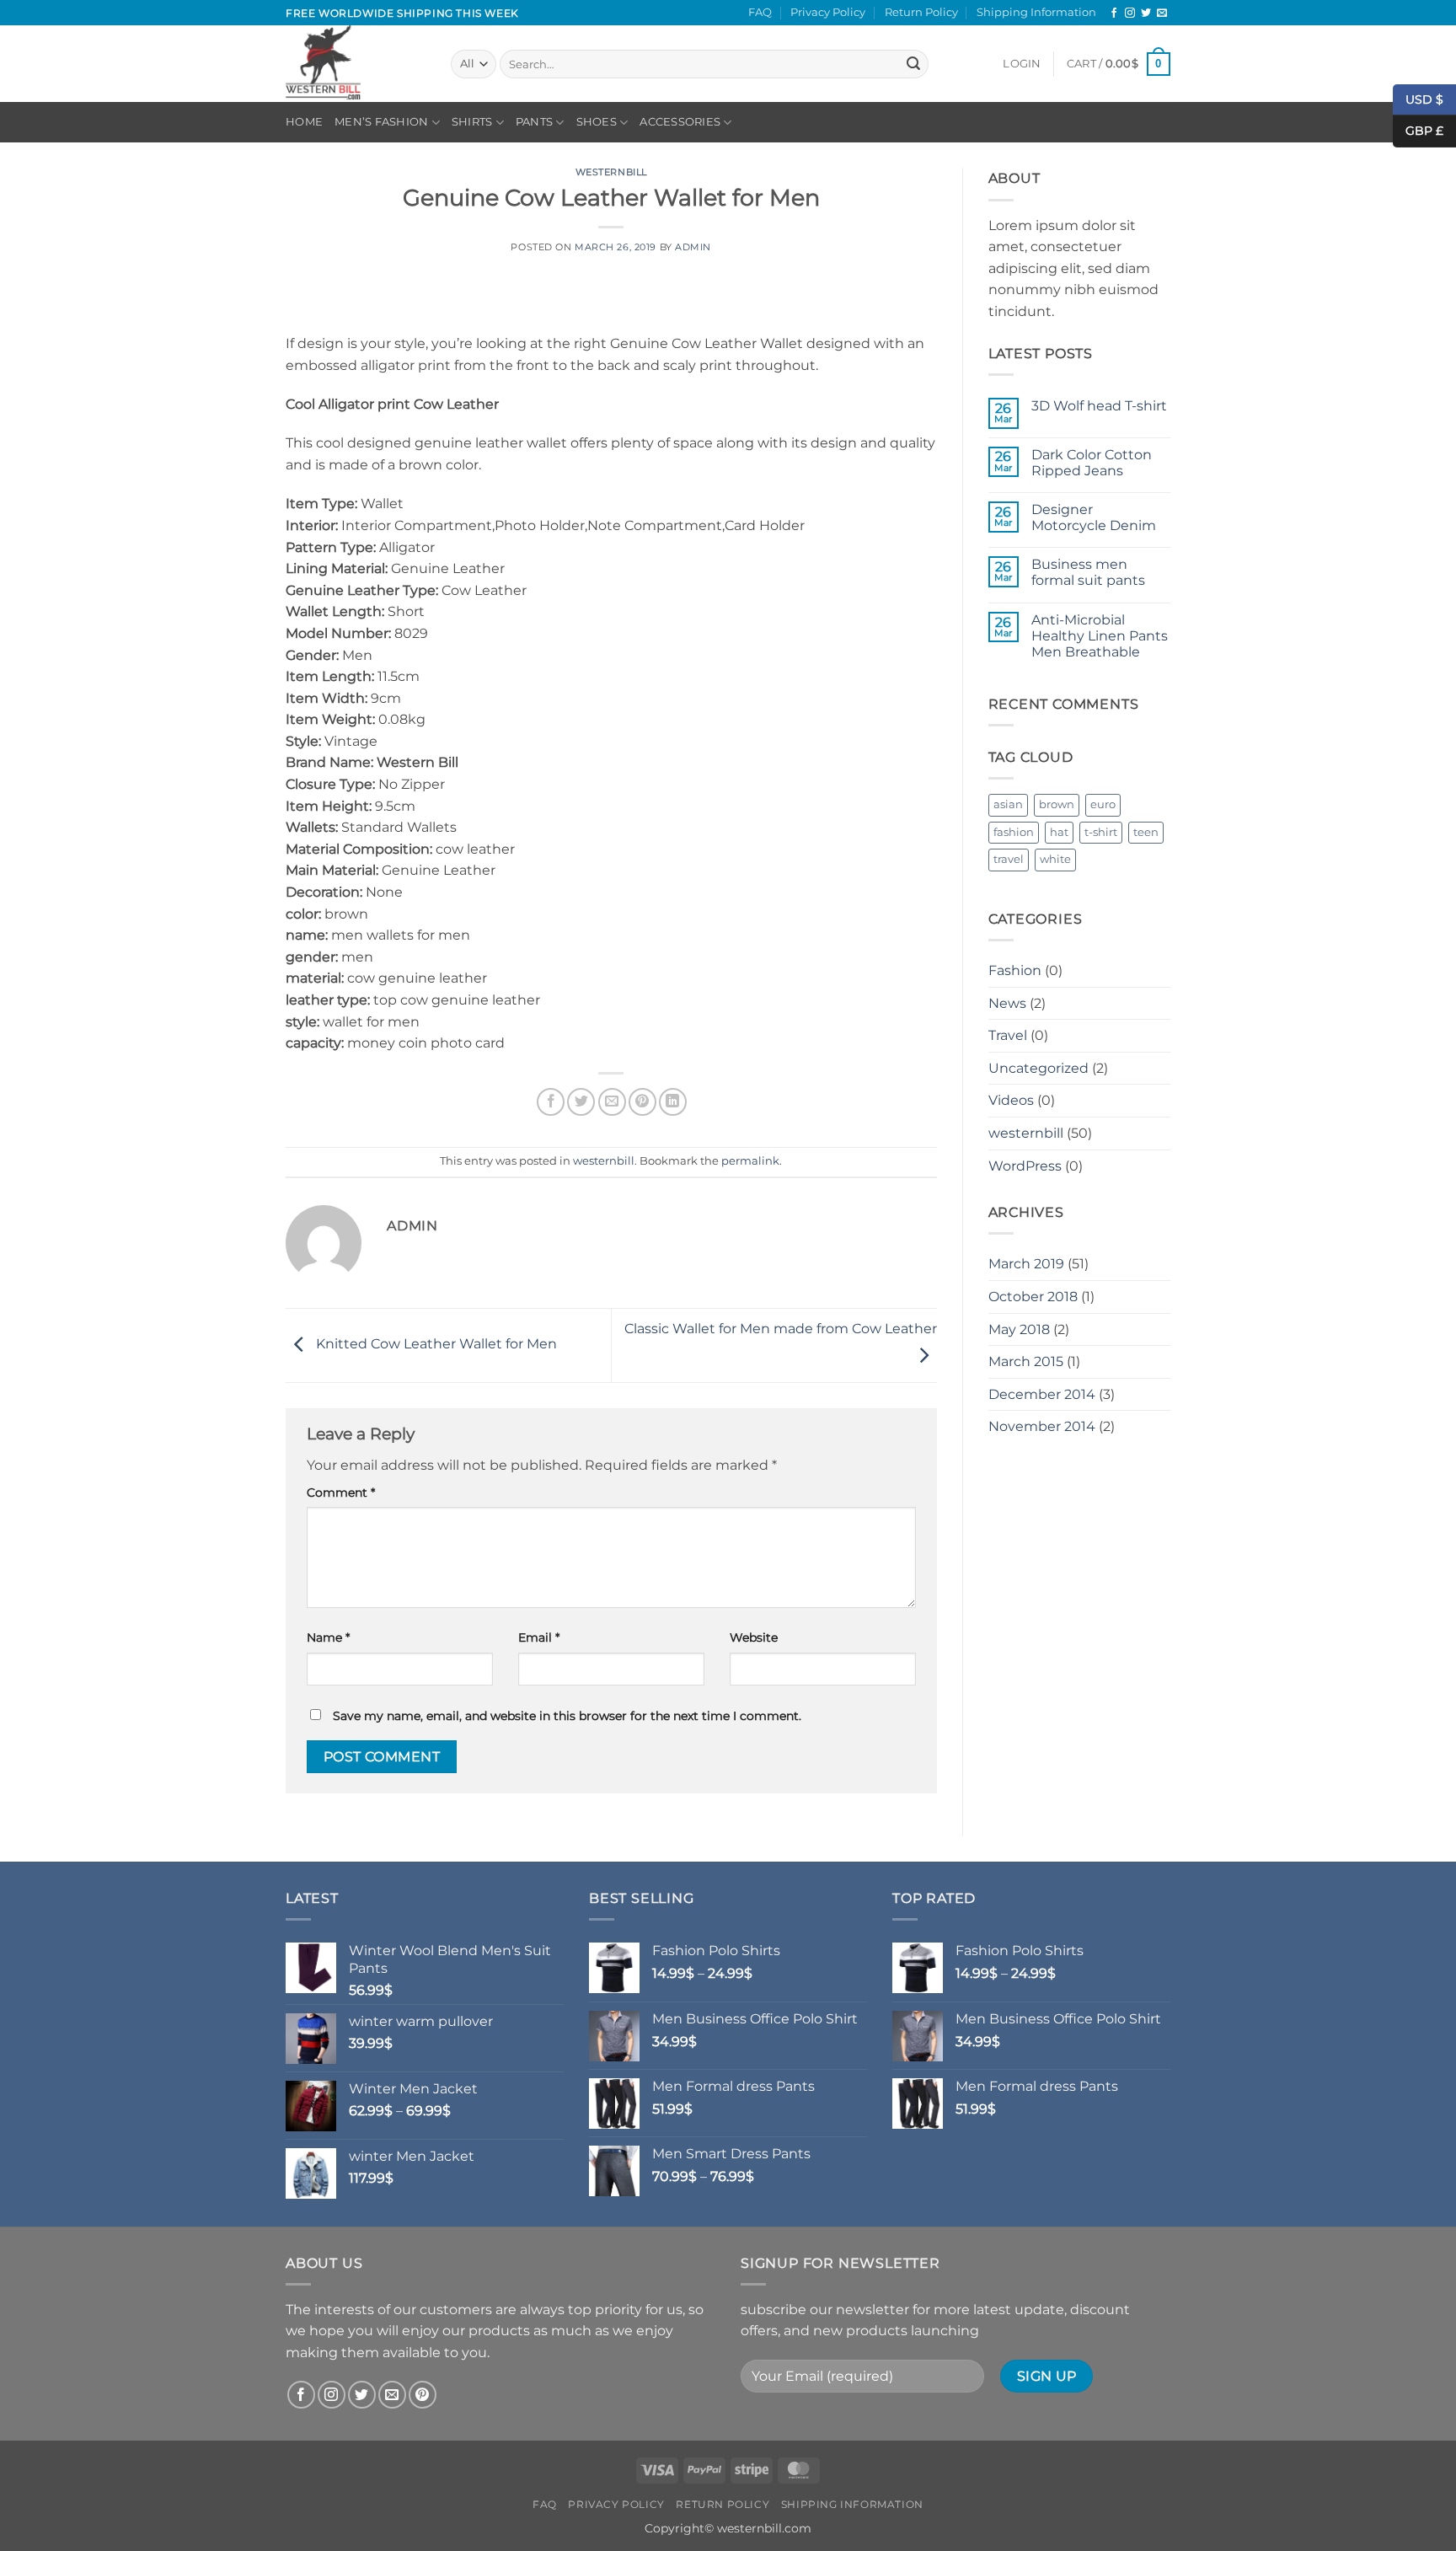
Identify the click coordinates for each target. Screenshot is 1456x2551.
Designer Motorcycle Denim (1094, 517)
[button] (1022, 64)
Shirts (472, 122)
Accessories (680, 122)
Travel (1008, 1035)
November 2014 (1042, 1426)
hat (1059, 832)
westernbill (611, 172)
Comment (341, 1493)
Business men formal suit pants (1088, 572)
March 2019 (1026, 1264)
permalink (750, 1161)
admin (693, 247)
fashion (1014, 832)
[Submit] (913, 64)
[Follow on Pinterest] (423, 2395)
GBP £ (1418, 131)
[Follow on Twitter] (1146, 13)
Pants (534, 122)
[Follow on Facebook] (1114, 13)
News (1007, 1003)
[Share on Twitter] (581, 1102)
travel (1009, 859)
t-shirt (1101, 832)
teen (1146, 832)
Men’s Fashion (381, 122)
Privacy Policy (828, 12)
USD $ (1424, 99)
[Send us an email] (1162, 13)
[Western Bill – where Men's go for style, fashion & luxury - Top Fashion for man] (356, 64)
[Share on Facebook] (551, 1102)
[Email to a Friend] (612, 1102)
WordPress (1025, 1166)
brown (1057, 804)
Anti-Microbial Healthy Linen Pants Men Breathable (1100, 636)
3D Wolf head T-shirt (1099, 406)
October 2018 (1033, 1297)
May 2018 (1019, 1329)
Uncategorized (1038, 1068)
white (1055, 859)
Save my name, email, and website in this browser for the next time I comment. (567, 1716)
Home (304, 122)
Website (754, 1637)
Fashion (1015, 970)
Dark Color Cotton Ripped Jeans (1092, 463)
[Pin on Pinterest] (642, 1102)
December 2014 (1042, 1394)
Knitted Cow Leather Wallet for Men (435, 1345)
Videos (1011, 1100)
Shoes (597, 122)
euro (1103, 804)
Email (539, 1637)
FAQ (760, 12)
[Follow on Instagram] (1130, 13)
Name (328, 1637)
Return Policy (921, 12)
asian (1008, 804)
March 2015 (1026, 1361)
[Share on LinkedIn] (673, 1102)
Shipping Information (1036, 12)
